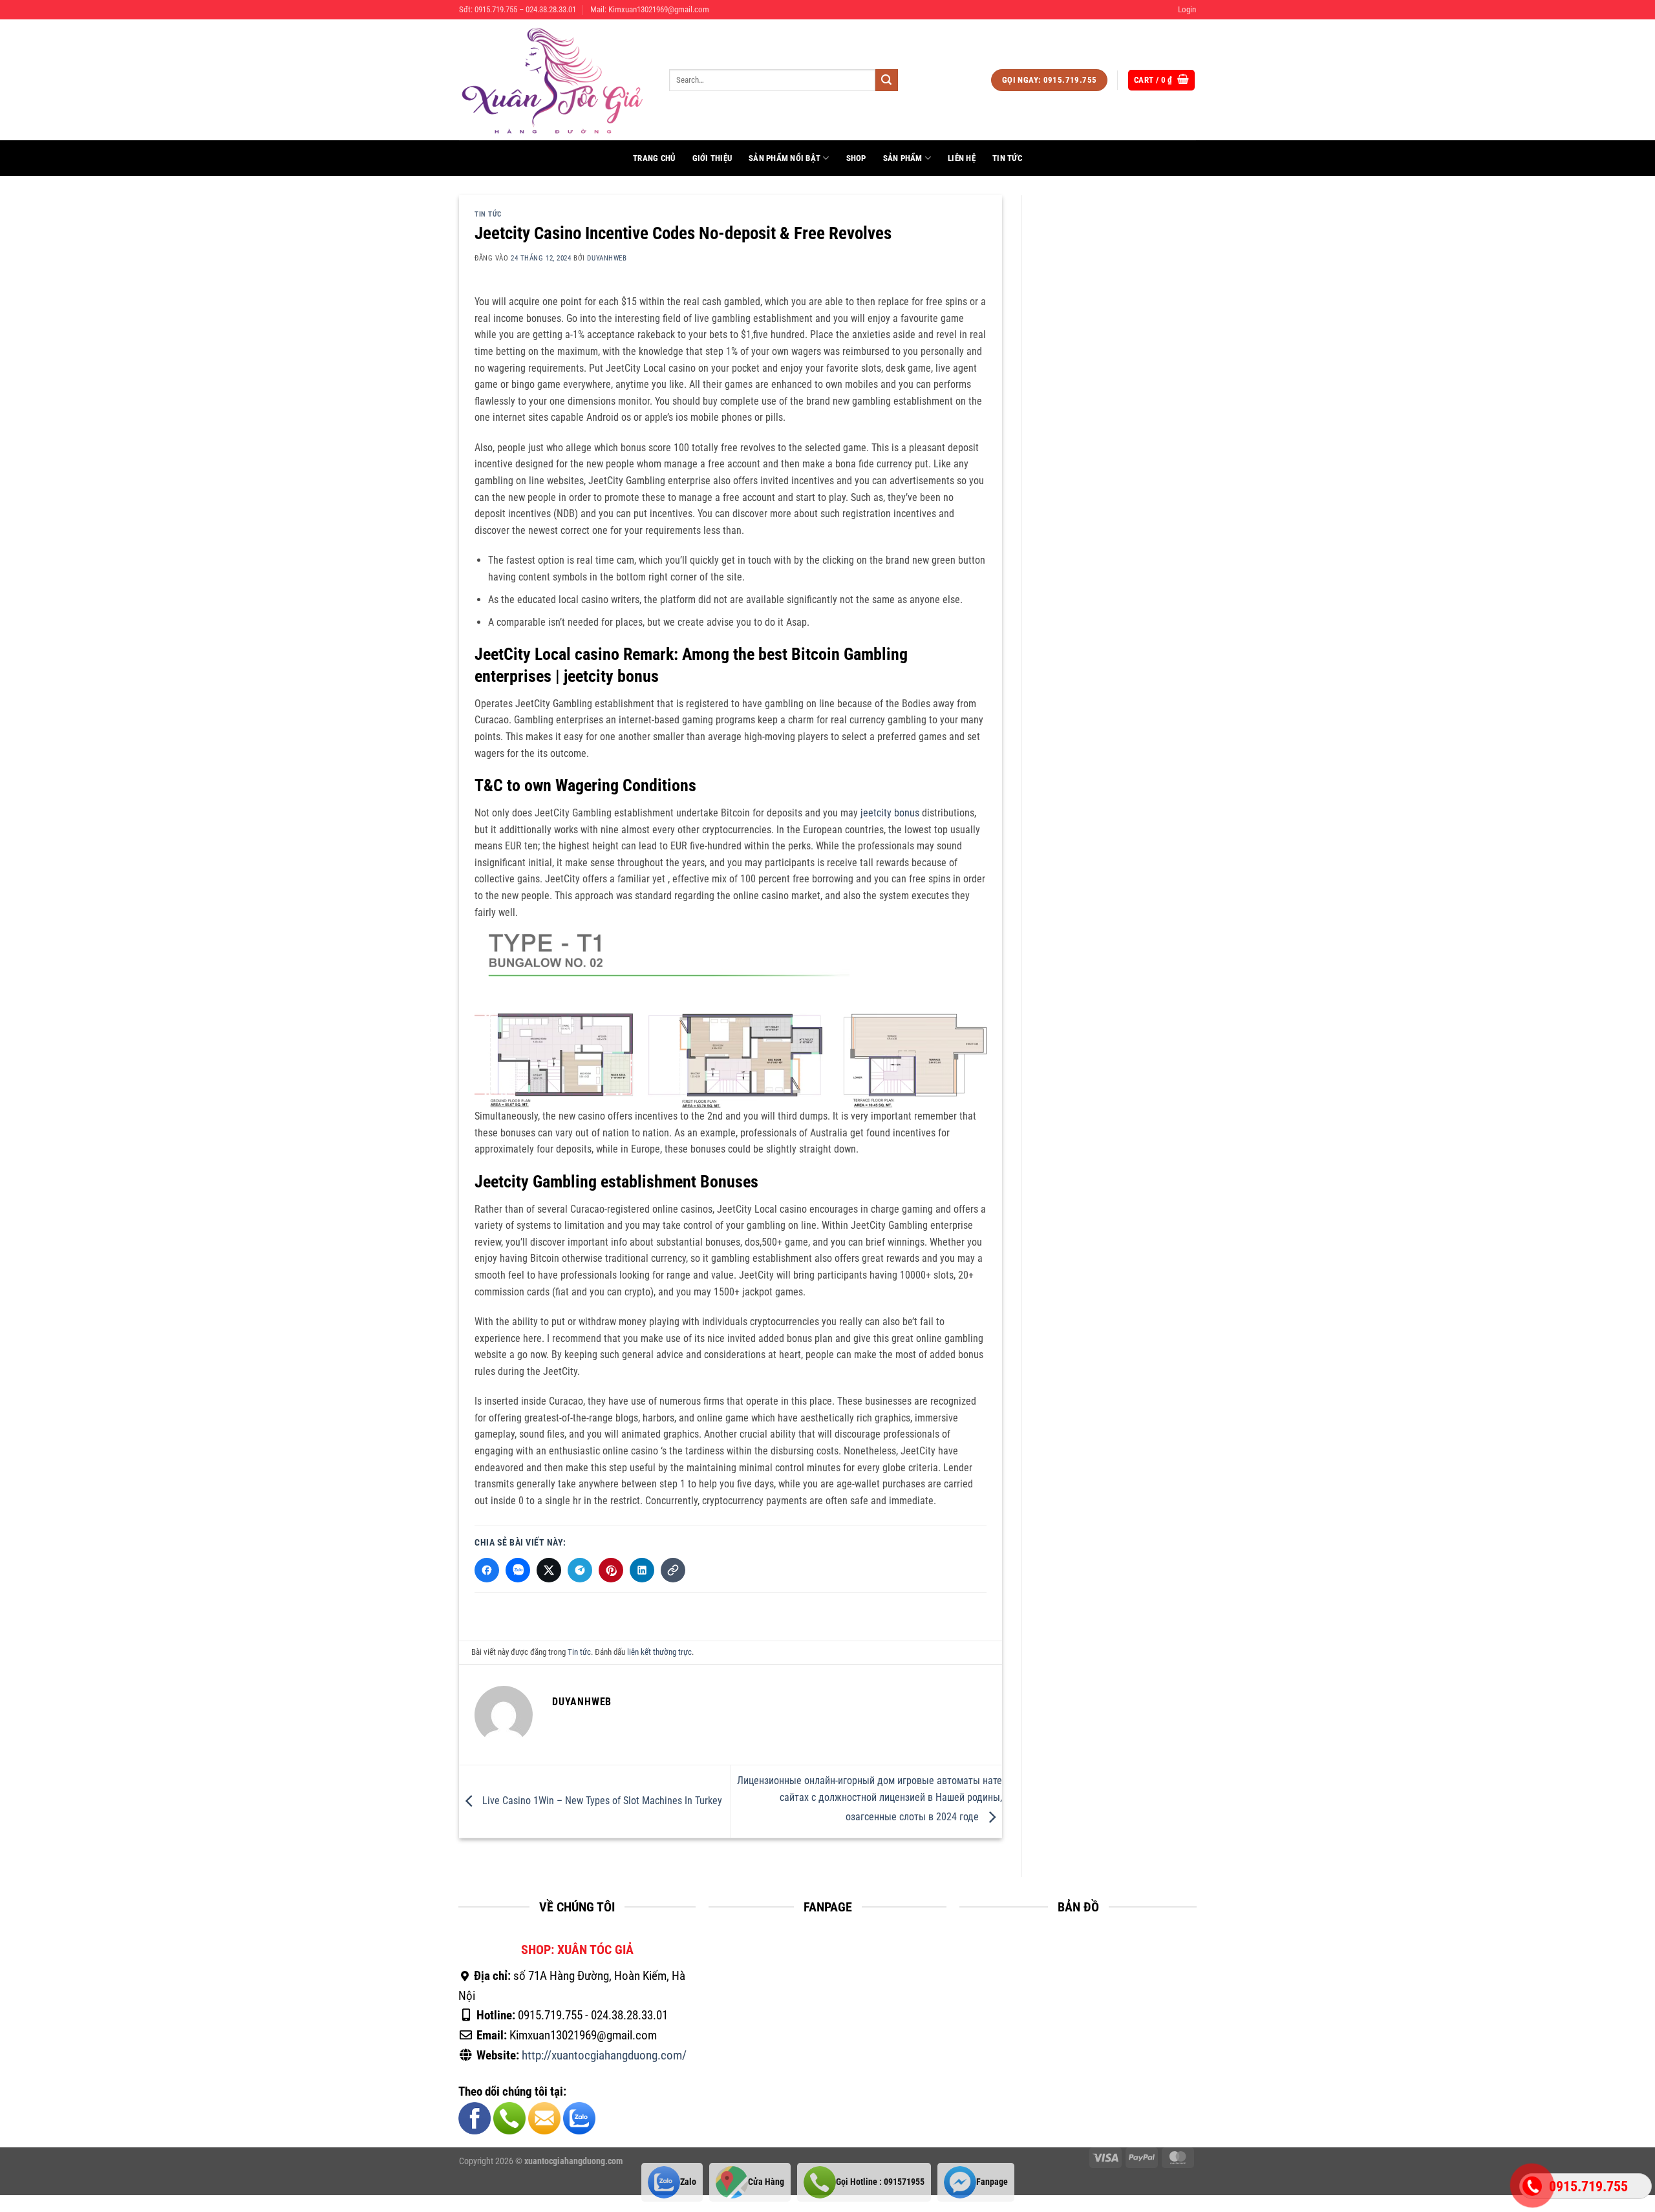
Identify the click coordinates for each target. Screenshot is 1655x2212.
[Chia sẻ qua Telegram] (580, 1570)
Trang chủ (654, 158)
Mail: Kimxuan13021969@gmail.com (650, 9)
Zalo (688, 2182)
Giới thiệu (712, 158)
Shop (856, 158)
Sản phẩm (903, 158)
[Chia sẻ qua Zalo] (518, 1570)
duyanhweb (607, 258)
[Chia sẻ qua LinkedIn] (642, 1570)
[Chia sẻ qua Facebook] (487, 1570)
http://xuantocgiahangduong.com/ (604, 2055)
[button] (1187, 10)
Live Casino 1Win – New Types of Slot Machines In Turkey (601, 1801)
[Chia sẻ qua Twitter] (549, 1570)
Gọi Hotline (880, 2182)
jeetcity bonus (890, 813)
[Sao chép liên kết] (673, 1570)
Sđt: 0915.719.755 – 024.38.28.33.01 (518, 9)
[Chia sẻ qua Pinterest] (611, 1570)
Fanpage (992, 2182)
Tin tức (1007, 158)
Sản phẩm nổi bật (785, 158)
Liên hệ (962, 158)
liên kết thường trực (659, 1652)
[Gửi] (886, 80)
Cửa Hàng (766, 2182)
